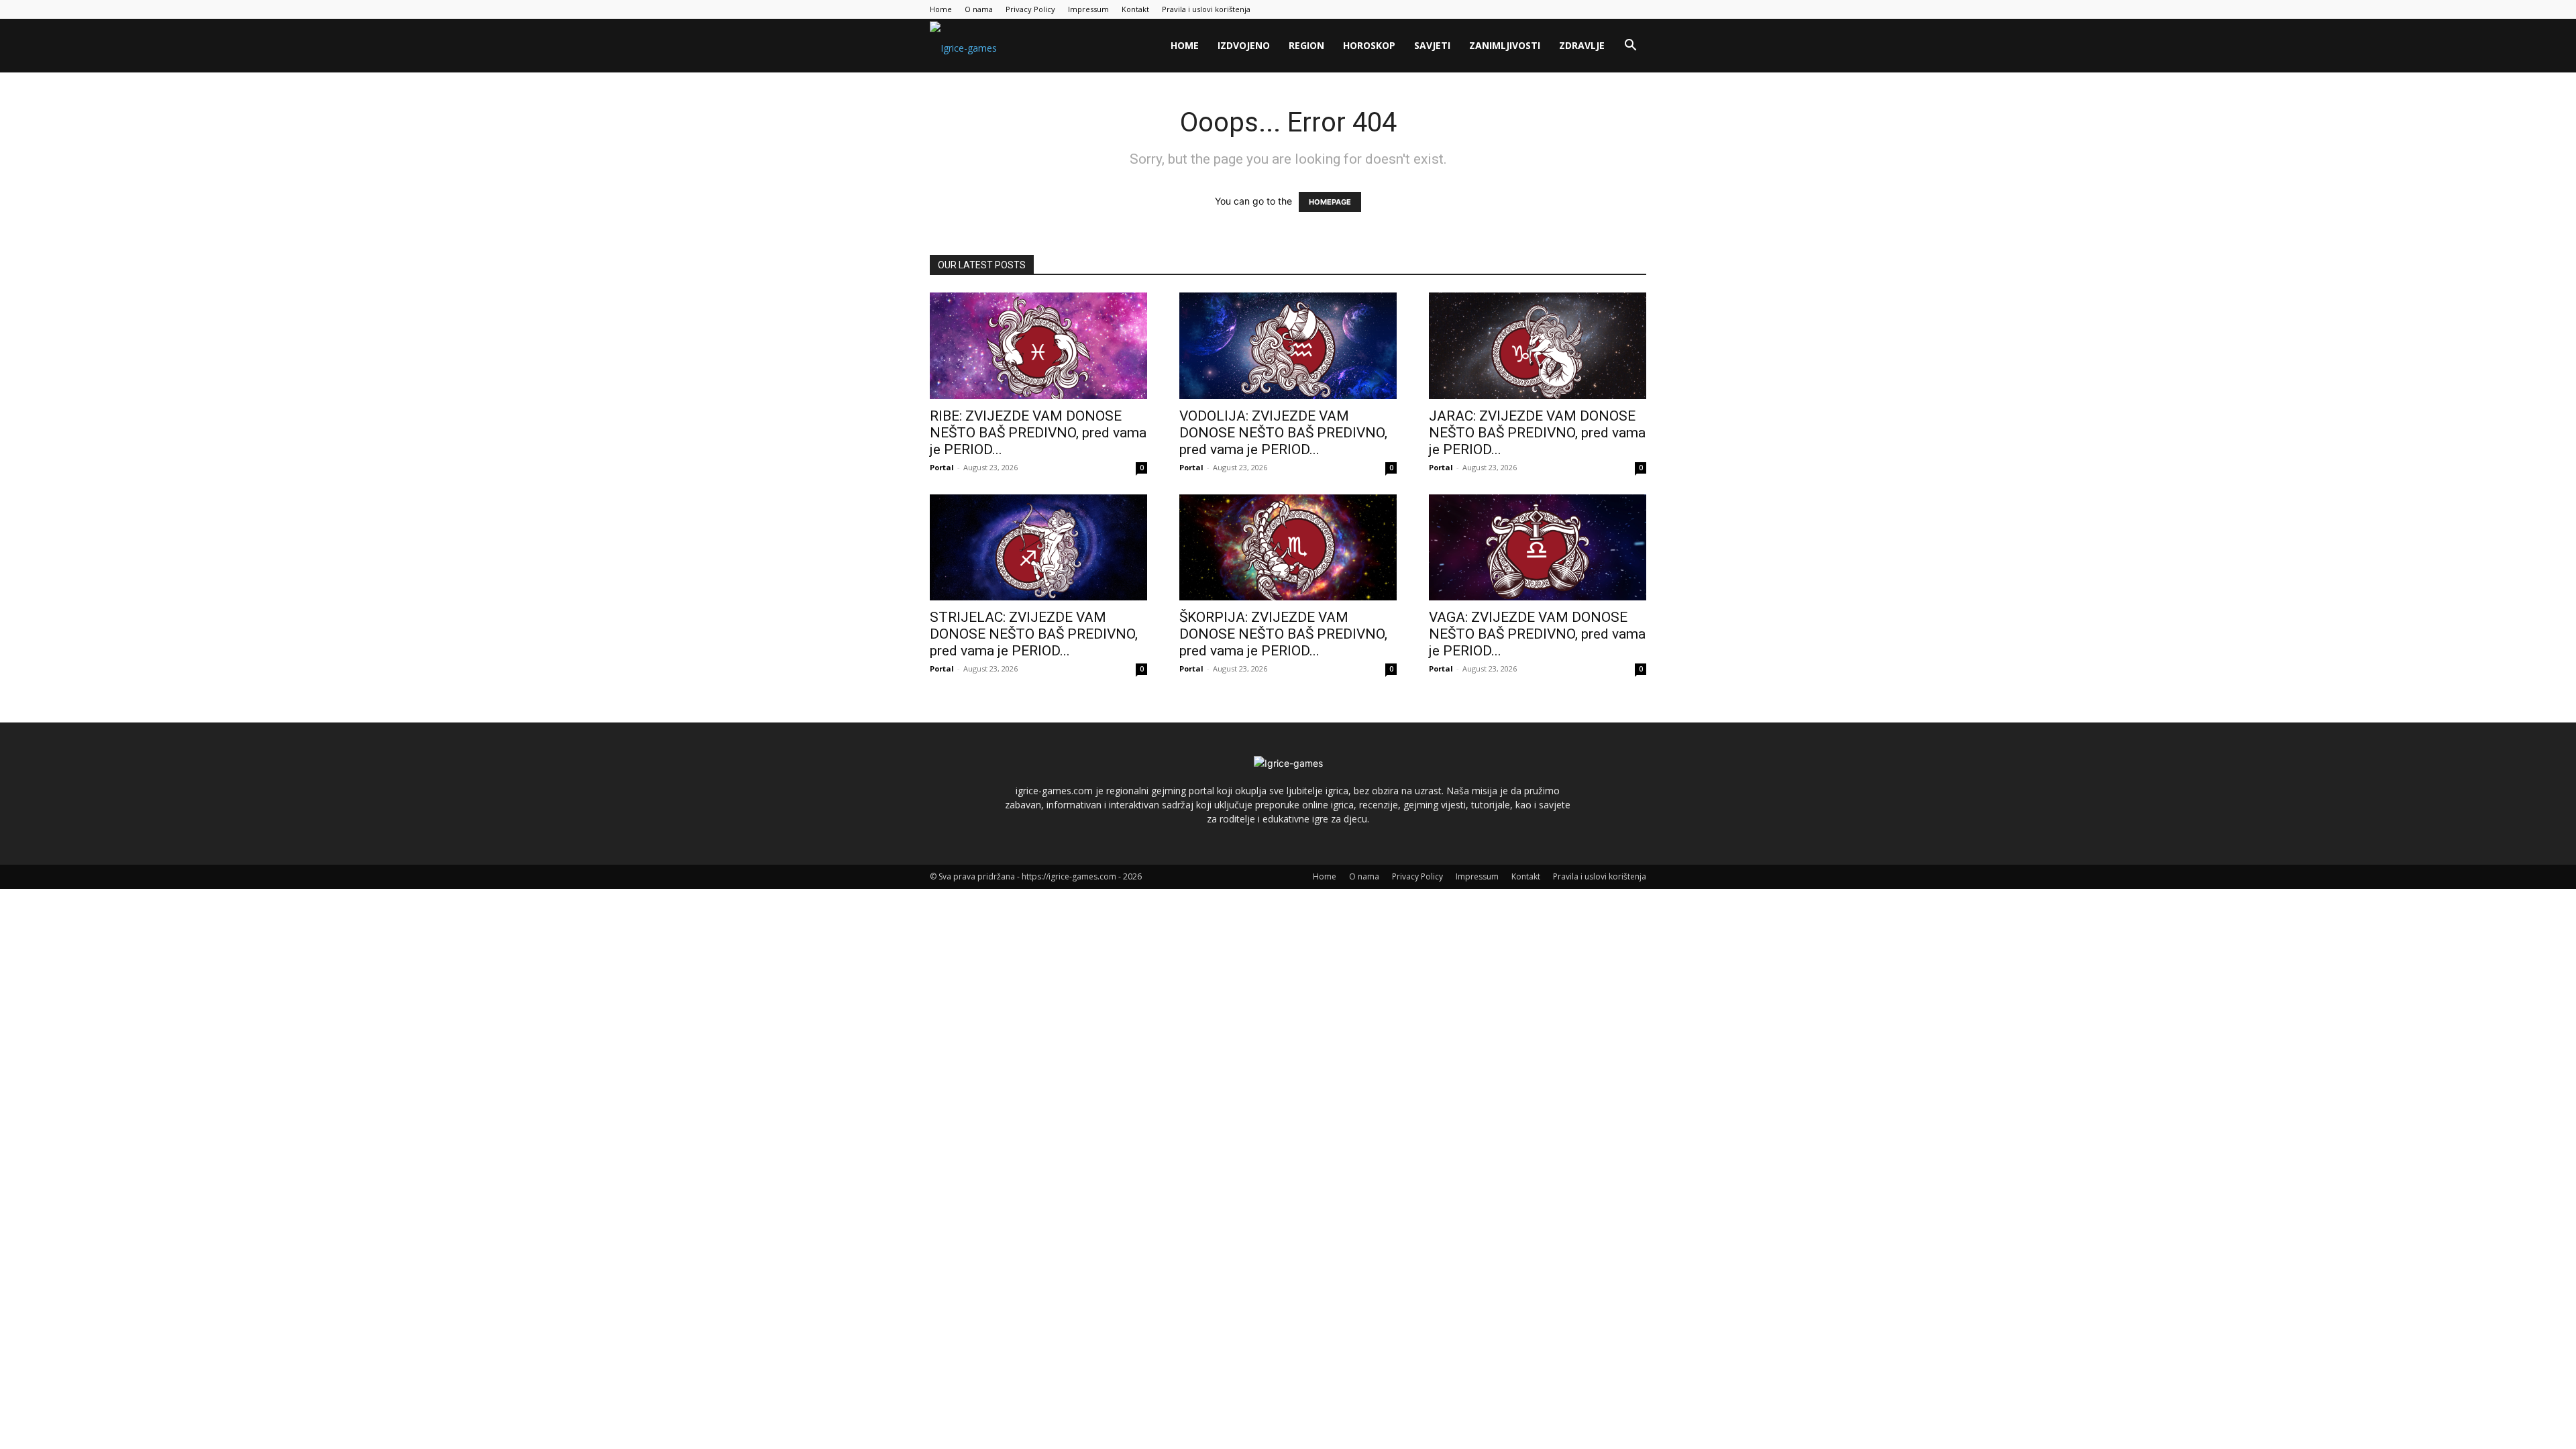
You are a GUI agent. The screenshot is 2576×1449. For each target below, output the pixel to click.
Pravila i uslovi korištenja (1206, 9)
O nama (979, 9)
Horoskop (1369, 45)
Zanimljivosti (1505, 45)
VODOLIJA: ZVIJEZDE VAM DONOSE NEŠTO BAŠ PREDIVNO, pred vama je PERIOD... (1283, 433)
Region (1306, 45)
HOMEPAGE (1330, 202)
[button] (1630, 47)
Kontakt (1135, 9)
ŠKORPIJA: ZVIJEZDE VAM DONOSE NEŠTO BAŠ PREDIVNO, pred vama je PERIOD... (1283, 634)
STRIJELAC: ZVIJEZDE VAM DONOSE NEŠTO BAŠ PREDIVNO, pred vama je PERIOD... (1034, 634)
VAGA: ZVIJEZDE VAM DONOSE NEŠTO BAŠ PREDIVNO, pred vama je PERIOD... (1537, 634)
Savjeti (1432, 45)
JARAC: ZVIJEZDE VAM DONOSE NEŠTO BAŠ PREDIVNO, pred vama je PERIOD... (1537, 433)
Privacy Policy (1030, 9)
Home (941, 9)
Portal (942, 467)
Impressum (1088, 9)
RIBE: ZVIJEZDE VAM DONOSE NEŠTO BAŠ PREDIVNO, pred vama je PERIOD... (1038, 433)
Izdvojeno (1244, 45)
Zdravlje (1582, 45)
